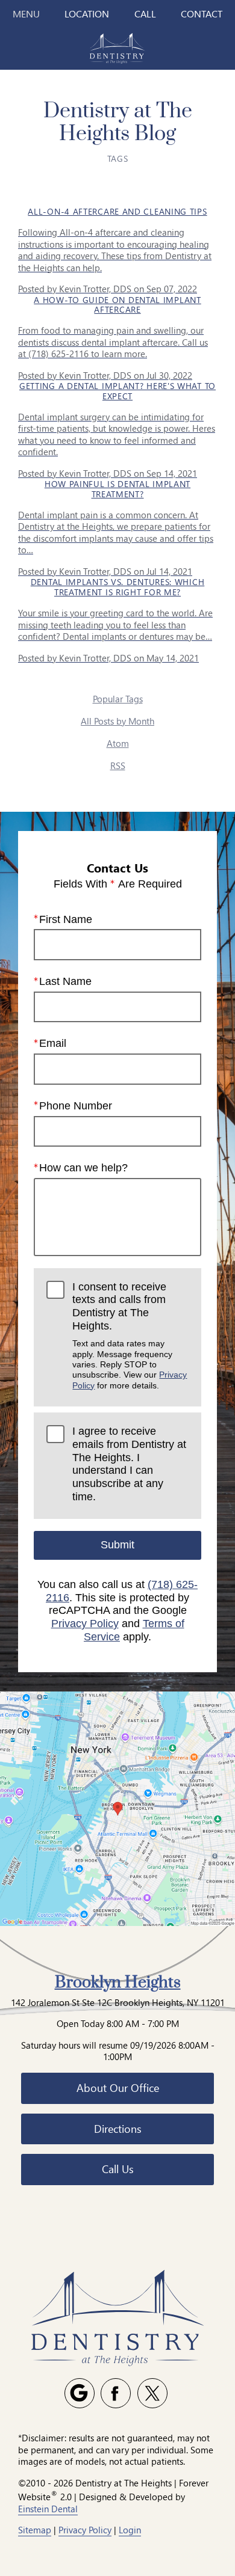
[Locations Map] (117, 1808)
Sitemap (35, 2530)
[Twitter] (152, 2393)
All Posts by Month (117, 721)
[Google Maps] (80, 2393)
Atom (118, 743)
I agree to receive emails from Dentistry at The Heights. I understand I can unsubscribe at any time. (129, 1464)
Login (130, 2530)
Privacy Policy (85, 1624)
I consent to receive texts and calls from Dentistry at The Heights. (130, 1336)
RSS (118, 765)
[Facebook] (116, 2393)
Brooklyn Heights (118, 1983)
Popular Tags (118, 699)
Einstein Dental (48, 2509)
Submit (117, 1545)
